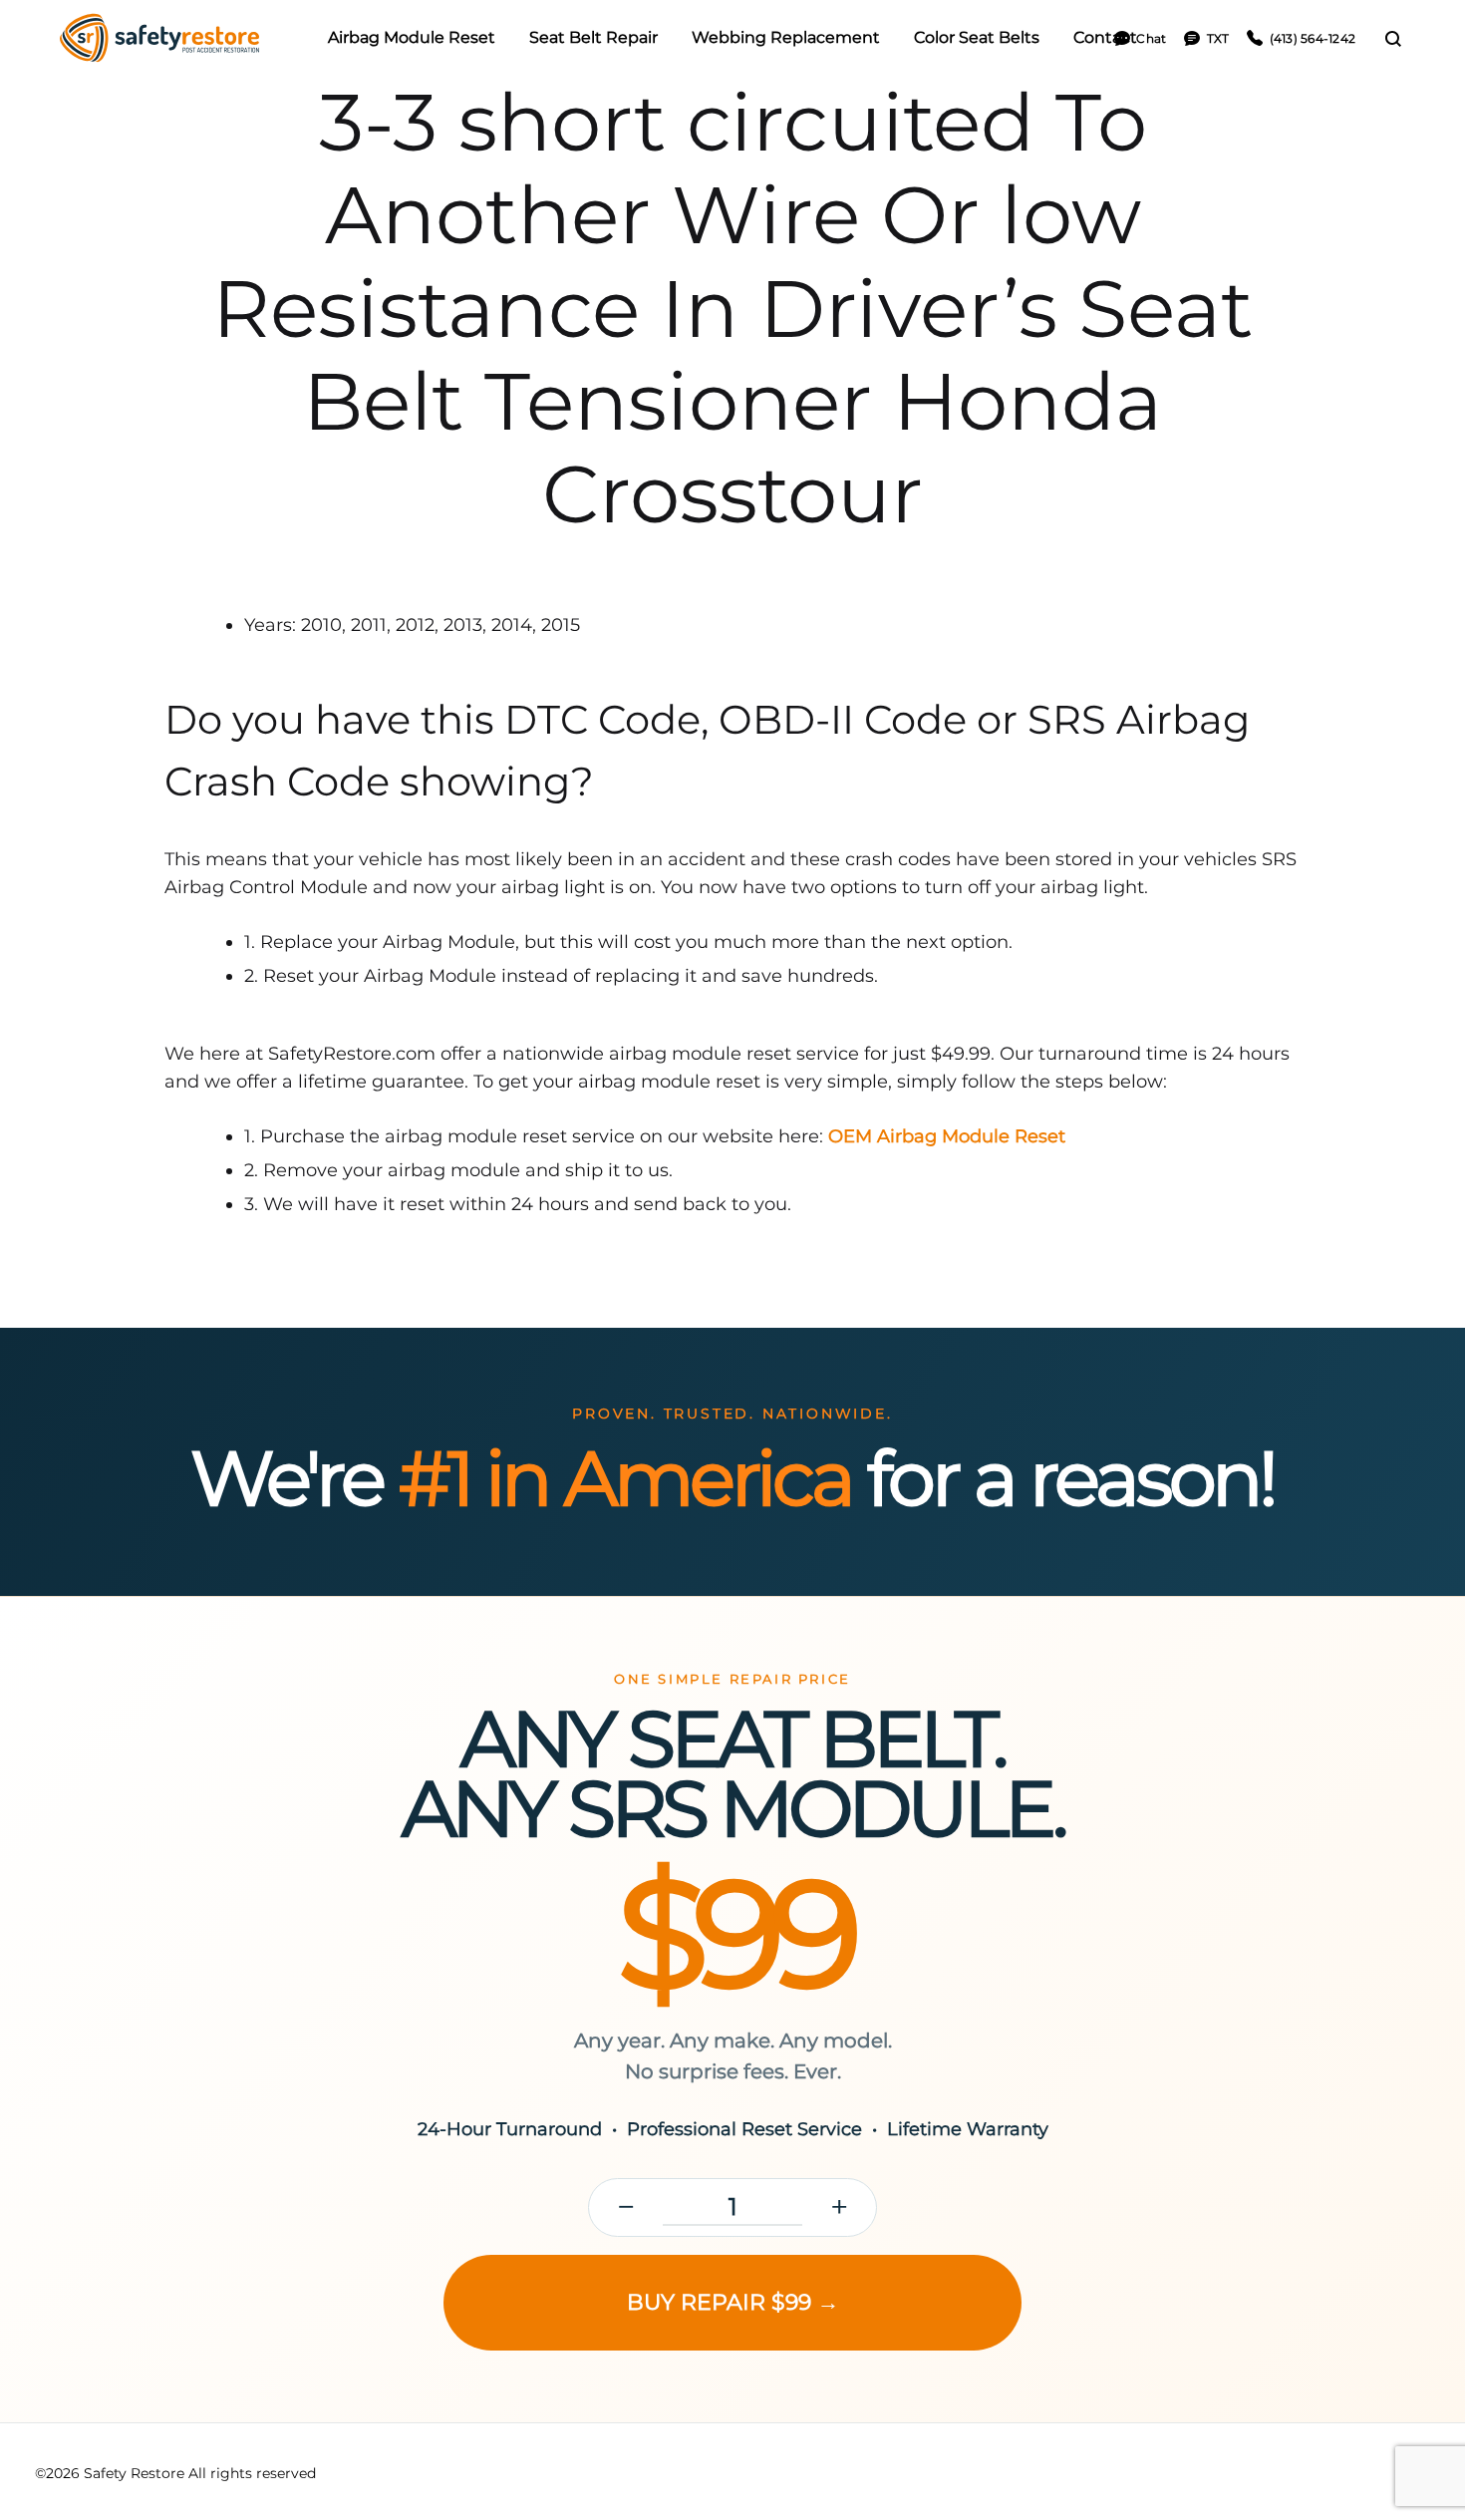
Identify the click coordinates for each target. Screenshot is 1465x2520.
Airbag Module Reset (412, 37)
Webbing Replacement (786, 37)
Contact (1105, 37)
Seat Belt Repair (593, 37)
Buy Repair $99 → (733, 2302)
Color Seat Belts (977, 37)
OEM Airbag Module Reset (947, 1136)
